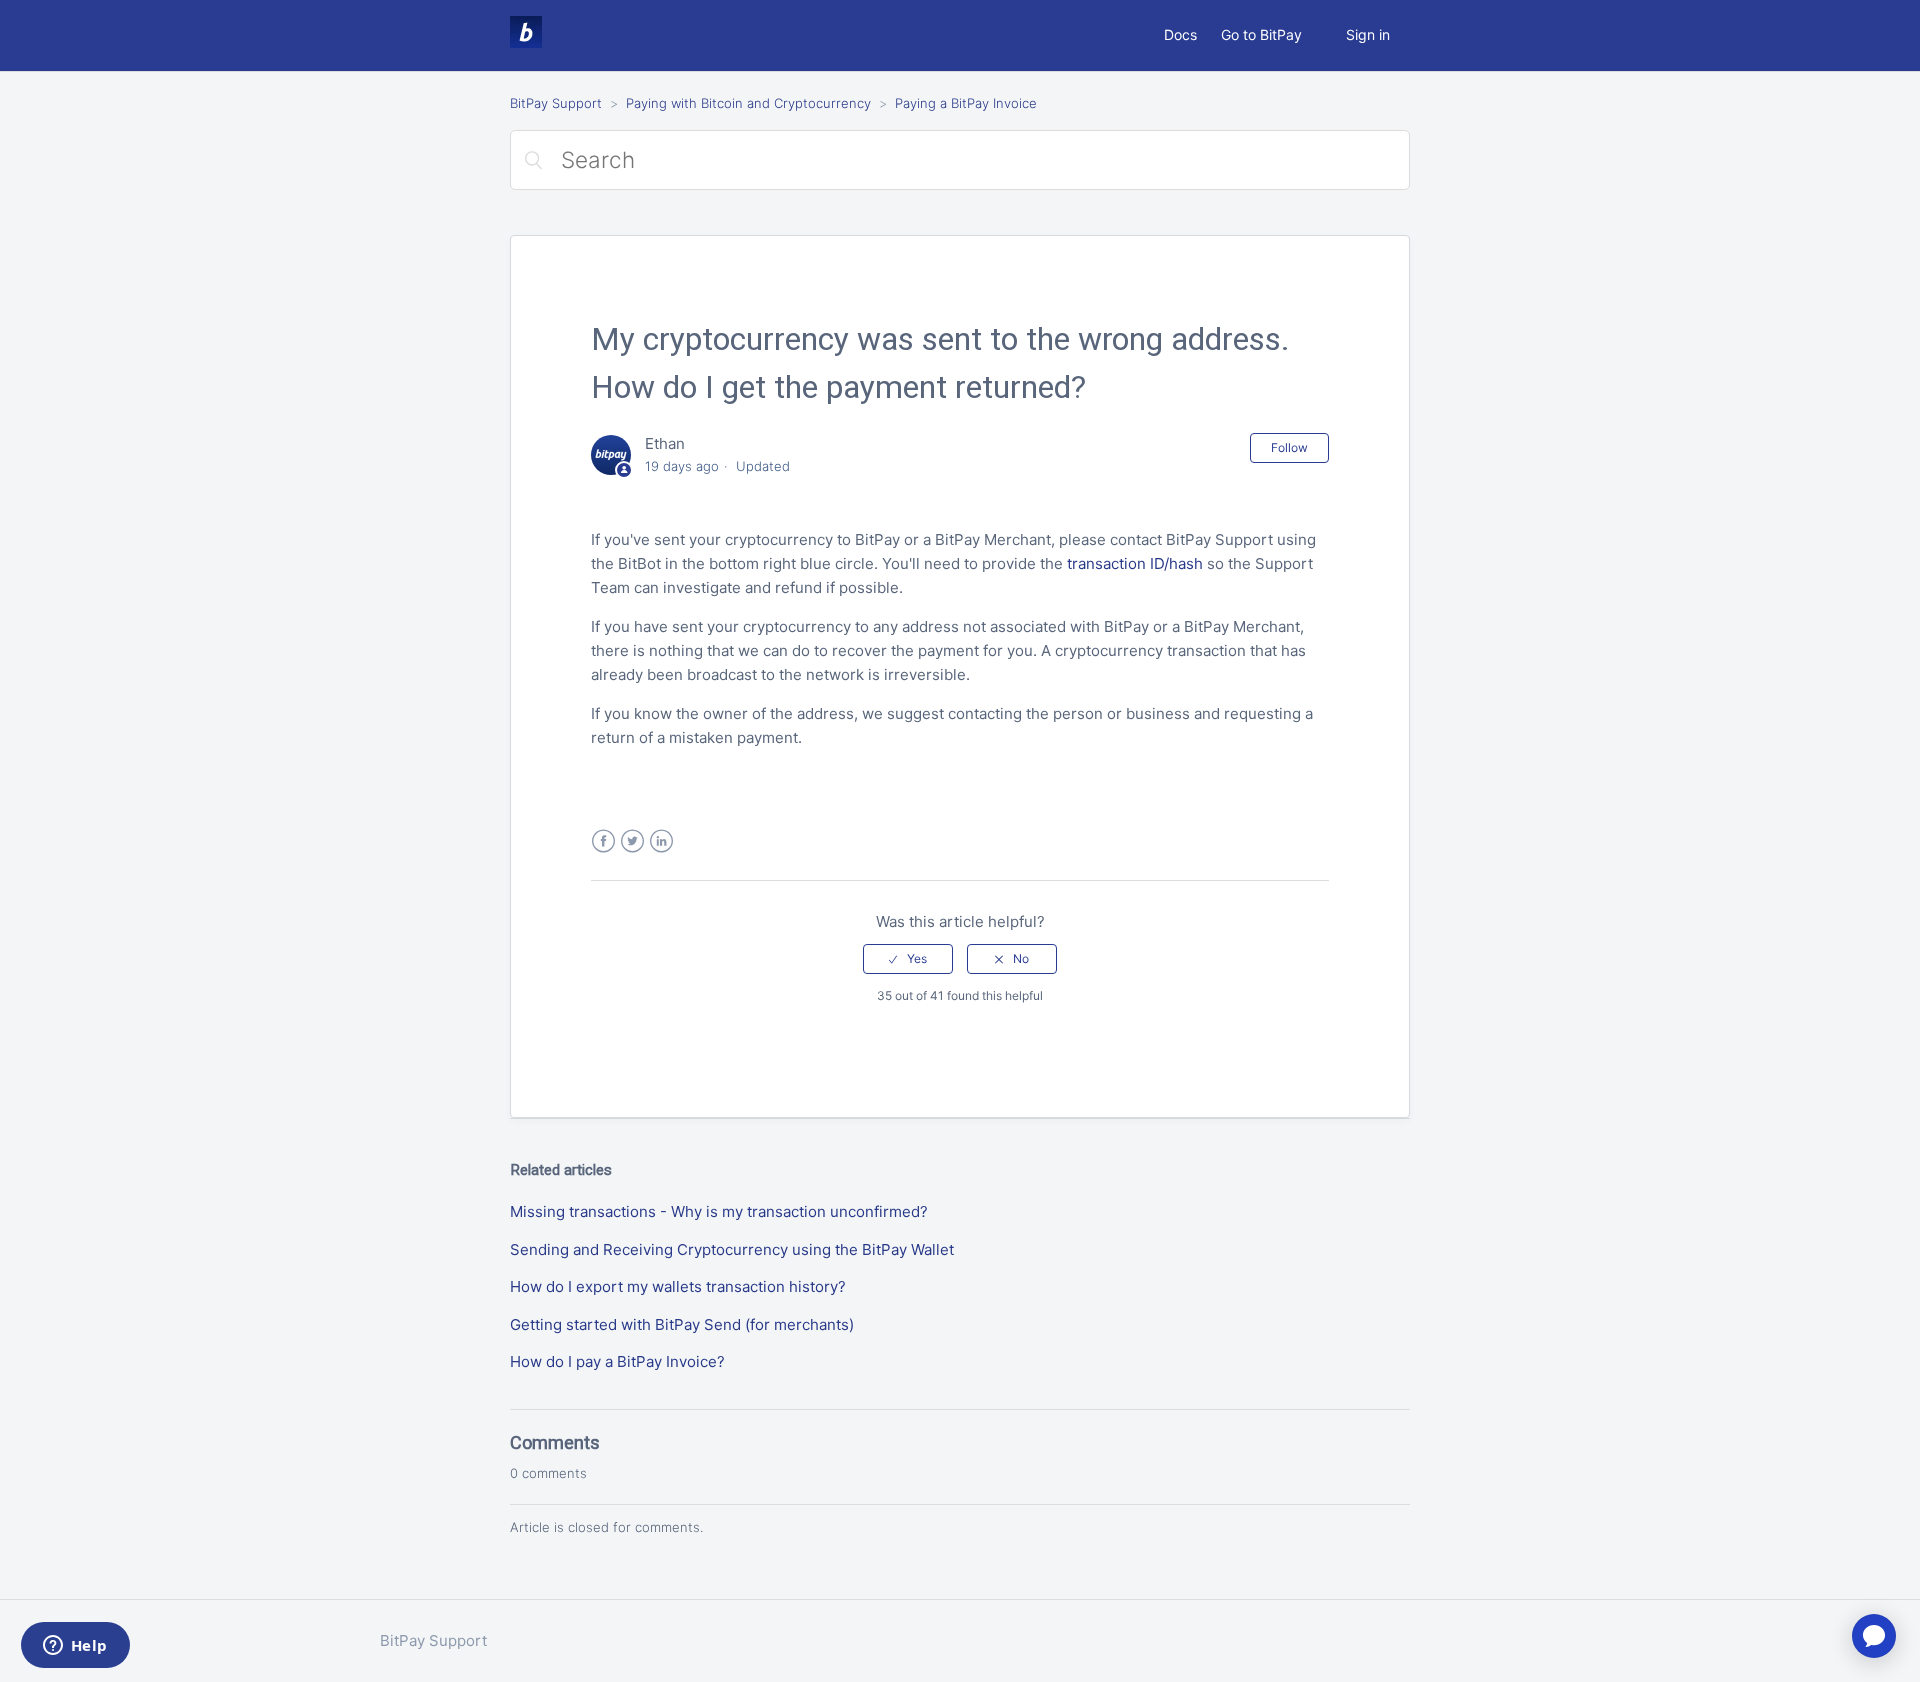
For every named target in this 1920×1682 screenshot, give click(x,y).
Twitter (632, 841)
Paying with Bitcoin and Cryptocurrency (748, 103)
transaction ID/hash (1135, 563)
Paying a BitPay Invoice (966, 103)
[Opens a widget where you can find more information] (75, 1647)
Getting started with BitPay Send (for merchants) (682, 1324)
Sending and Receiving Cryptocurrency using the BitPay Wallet (732, 1249)
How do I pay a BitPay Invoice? (617, 1361)
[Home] (526, 42)
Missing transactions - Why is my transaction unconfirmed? (719, 1211)
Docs (1180, 34)
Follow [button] (1289, 447)
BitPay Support (556, 103)
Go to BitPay (1261, 34)
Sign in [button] (1368, 34)
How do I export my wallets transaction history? (678, 1286)
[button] (908, 959)
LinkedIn (661, 841)
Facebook (603, 841)
